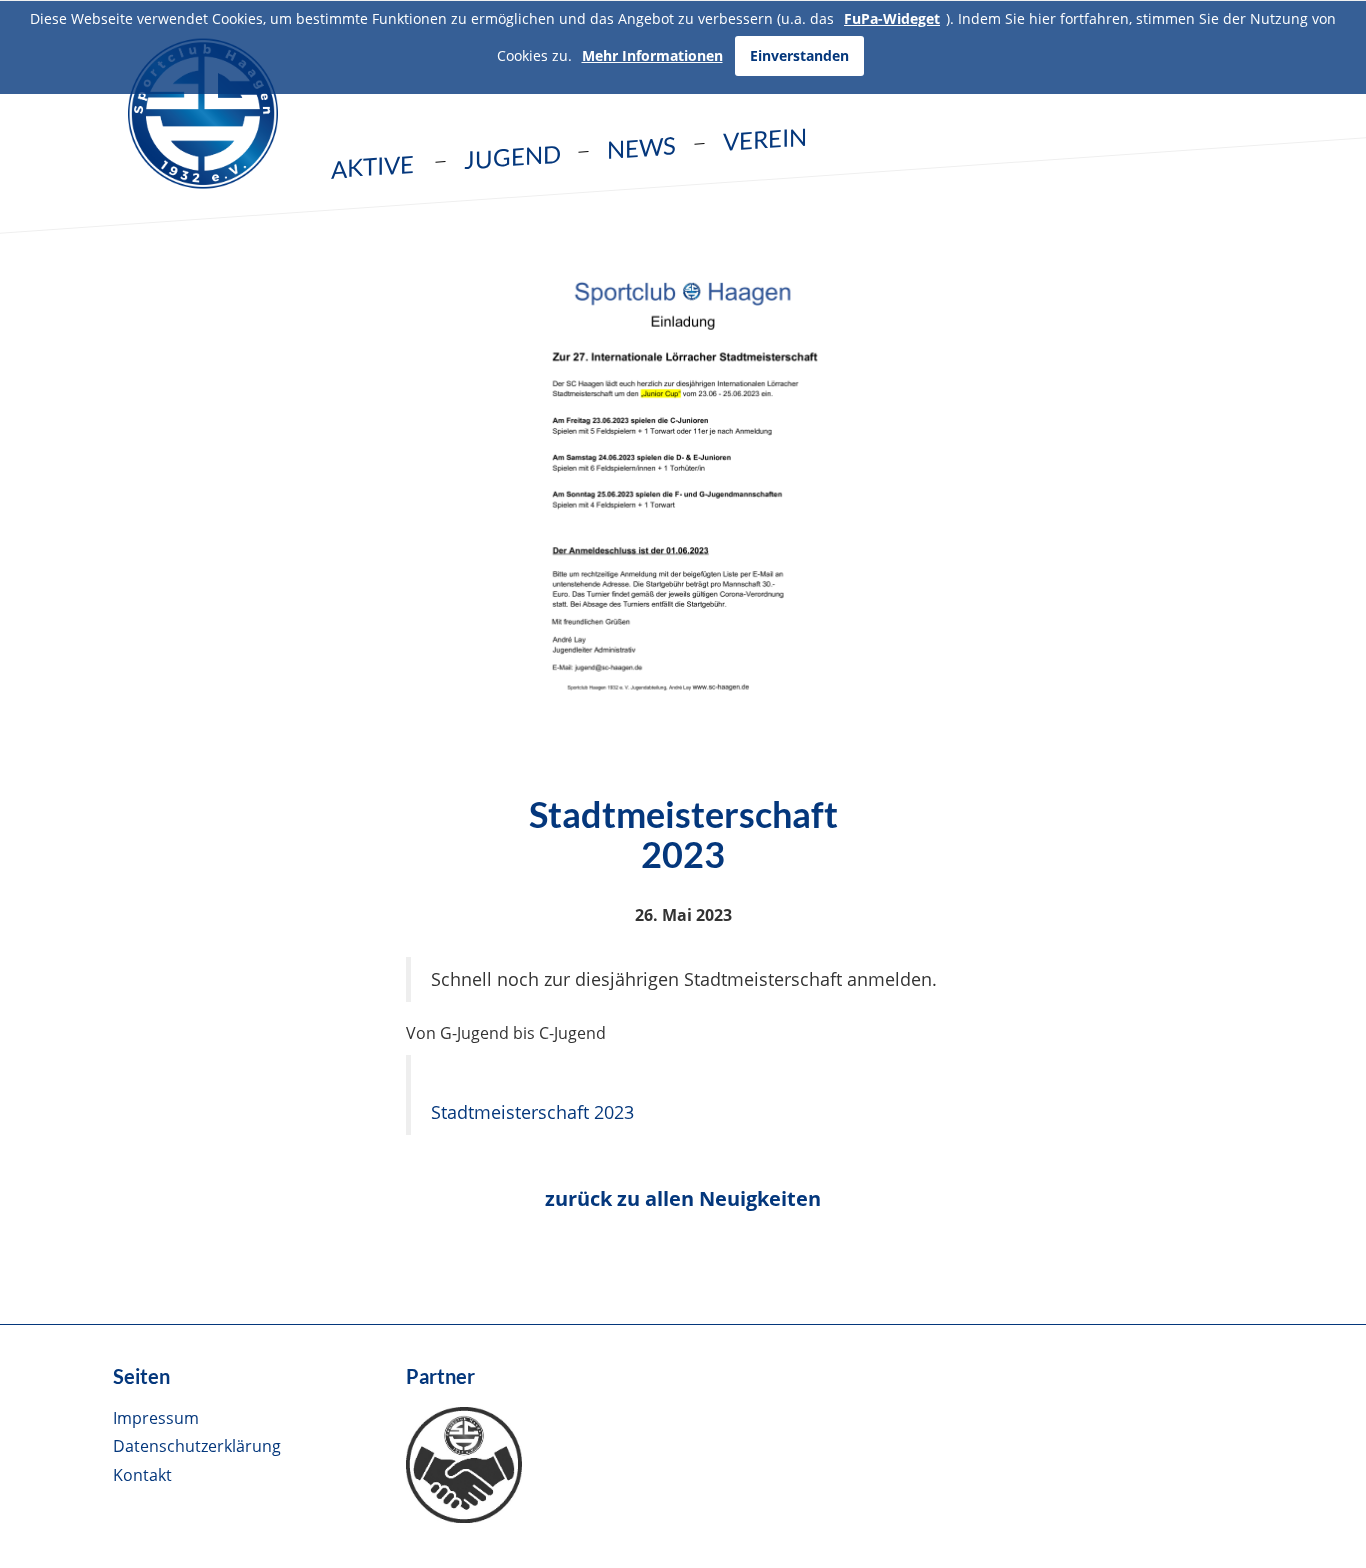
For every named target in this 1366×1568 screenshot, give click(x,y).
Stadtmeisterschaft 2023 (532, 1112)
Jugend (512, 157)
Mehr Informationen (652, 55)
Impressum (156, 1418)
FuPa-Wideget (892, 18)
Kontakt (142, 1475)
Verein (765, 138)
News (641, 147)
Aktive (372, 166)
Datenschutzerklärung (197, 1446)
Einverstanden (799, 55)
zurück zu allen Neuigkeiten (683, 1198)
